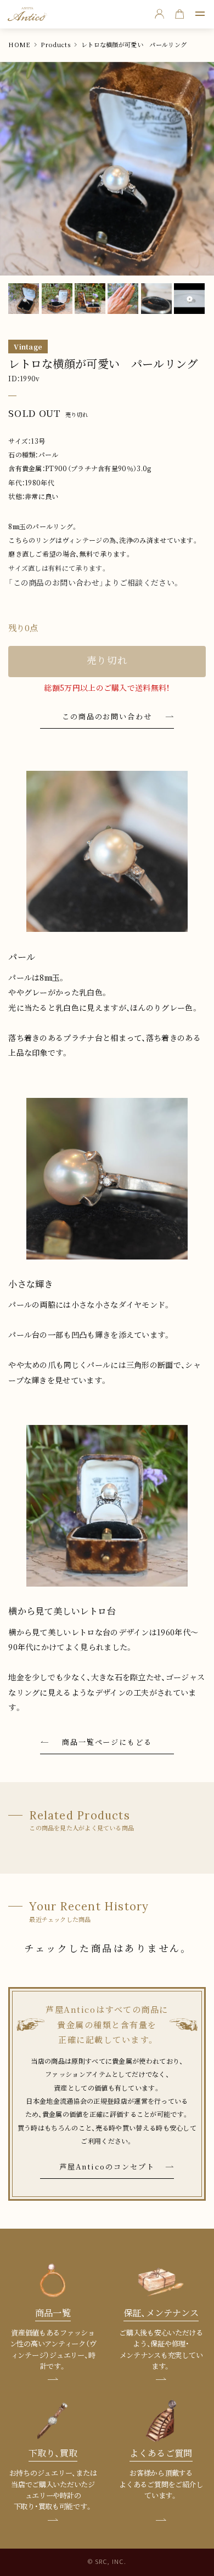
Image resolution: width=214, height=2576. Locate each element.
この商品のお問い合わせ (107, 716)
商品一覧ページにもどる (107, 1742)
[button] (200, 14)
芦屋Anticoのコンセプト (107, 2166)
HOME (19, 45)
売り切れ (107, 661)
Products (55, 45)
